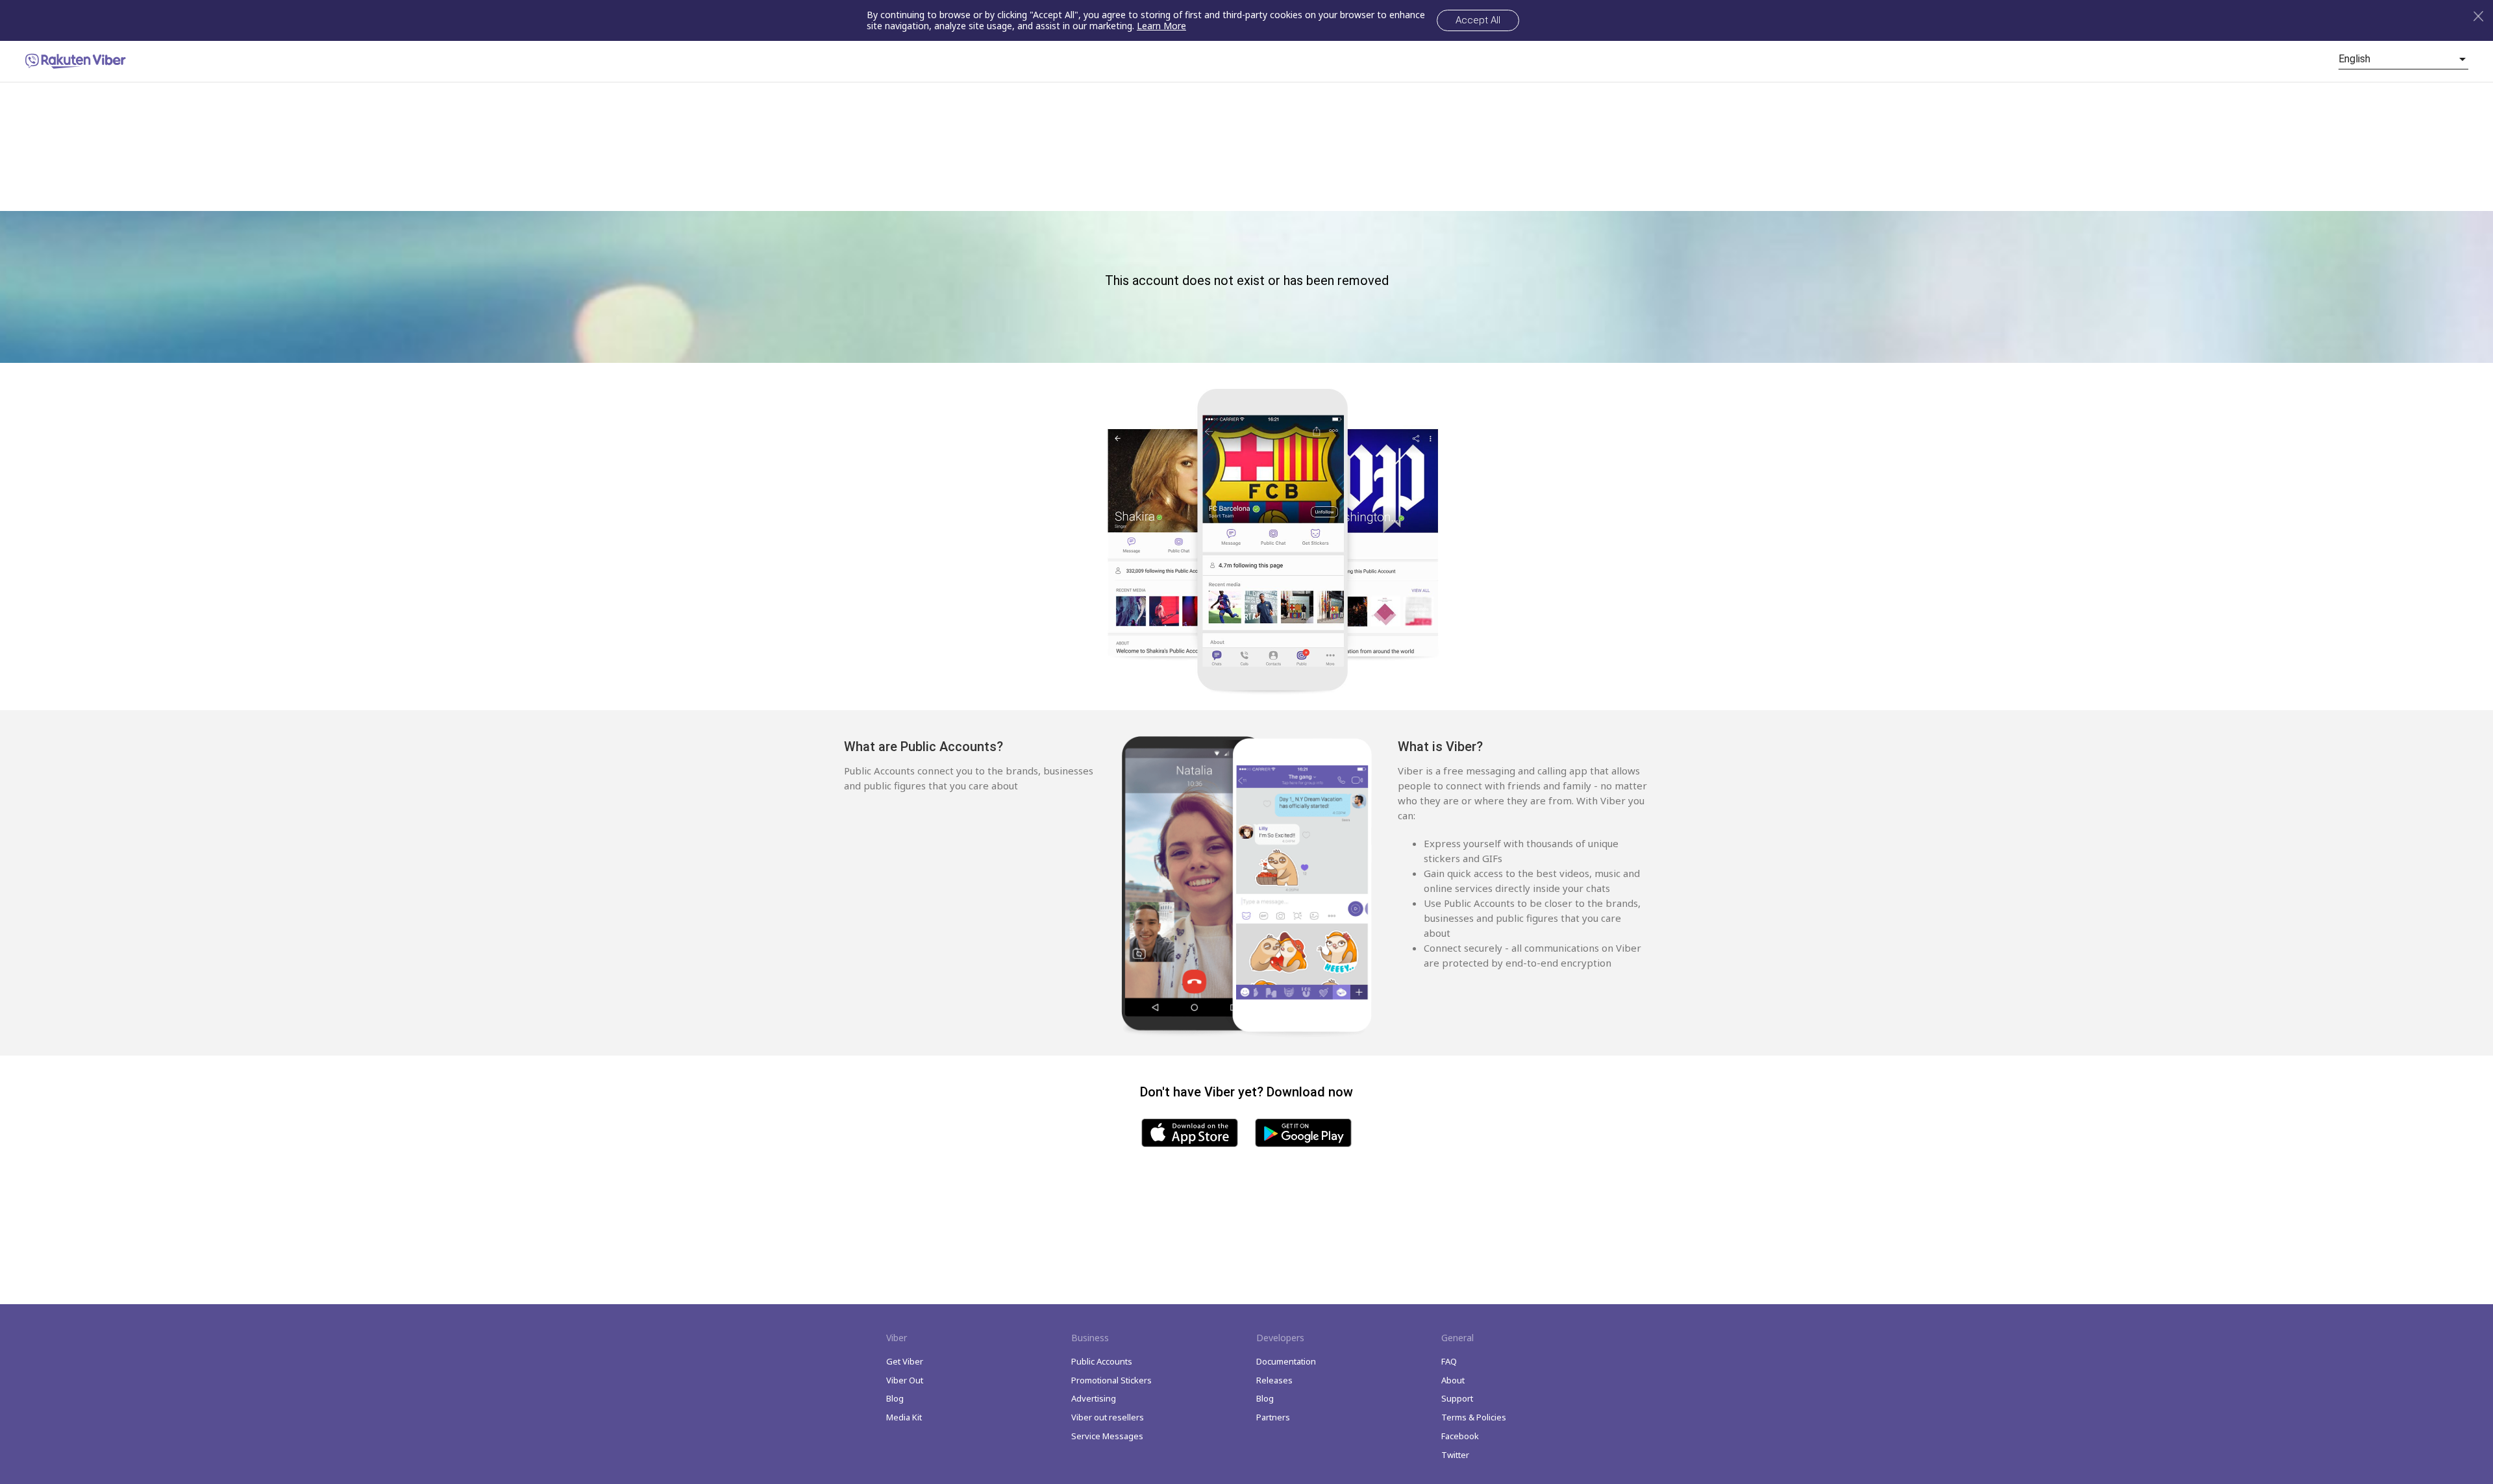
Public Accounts (1102, 1361)
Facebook (1460, 1436)
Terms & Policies (1474, 1417)
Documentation (1286, 1361)
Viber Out (905, 1380)
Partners (1273, 1417)
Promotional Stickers (1111, 1380)
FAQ (1449, 1361)
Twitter (1455, 1455)
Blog (895, 1398)
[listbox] (2403, 59)
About (1453, 1380)
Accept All (1478, 20)
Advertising (1094, 1398)
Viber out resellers (1108, 1417)
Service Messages (1107, 1436)
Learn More (1161, 26)
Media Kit (904, 1417)
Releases (1274, 1380)
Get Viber (905, 1361)
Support (1457, 1398)
